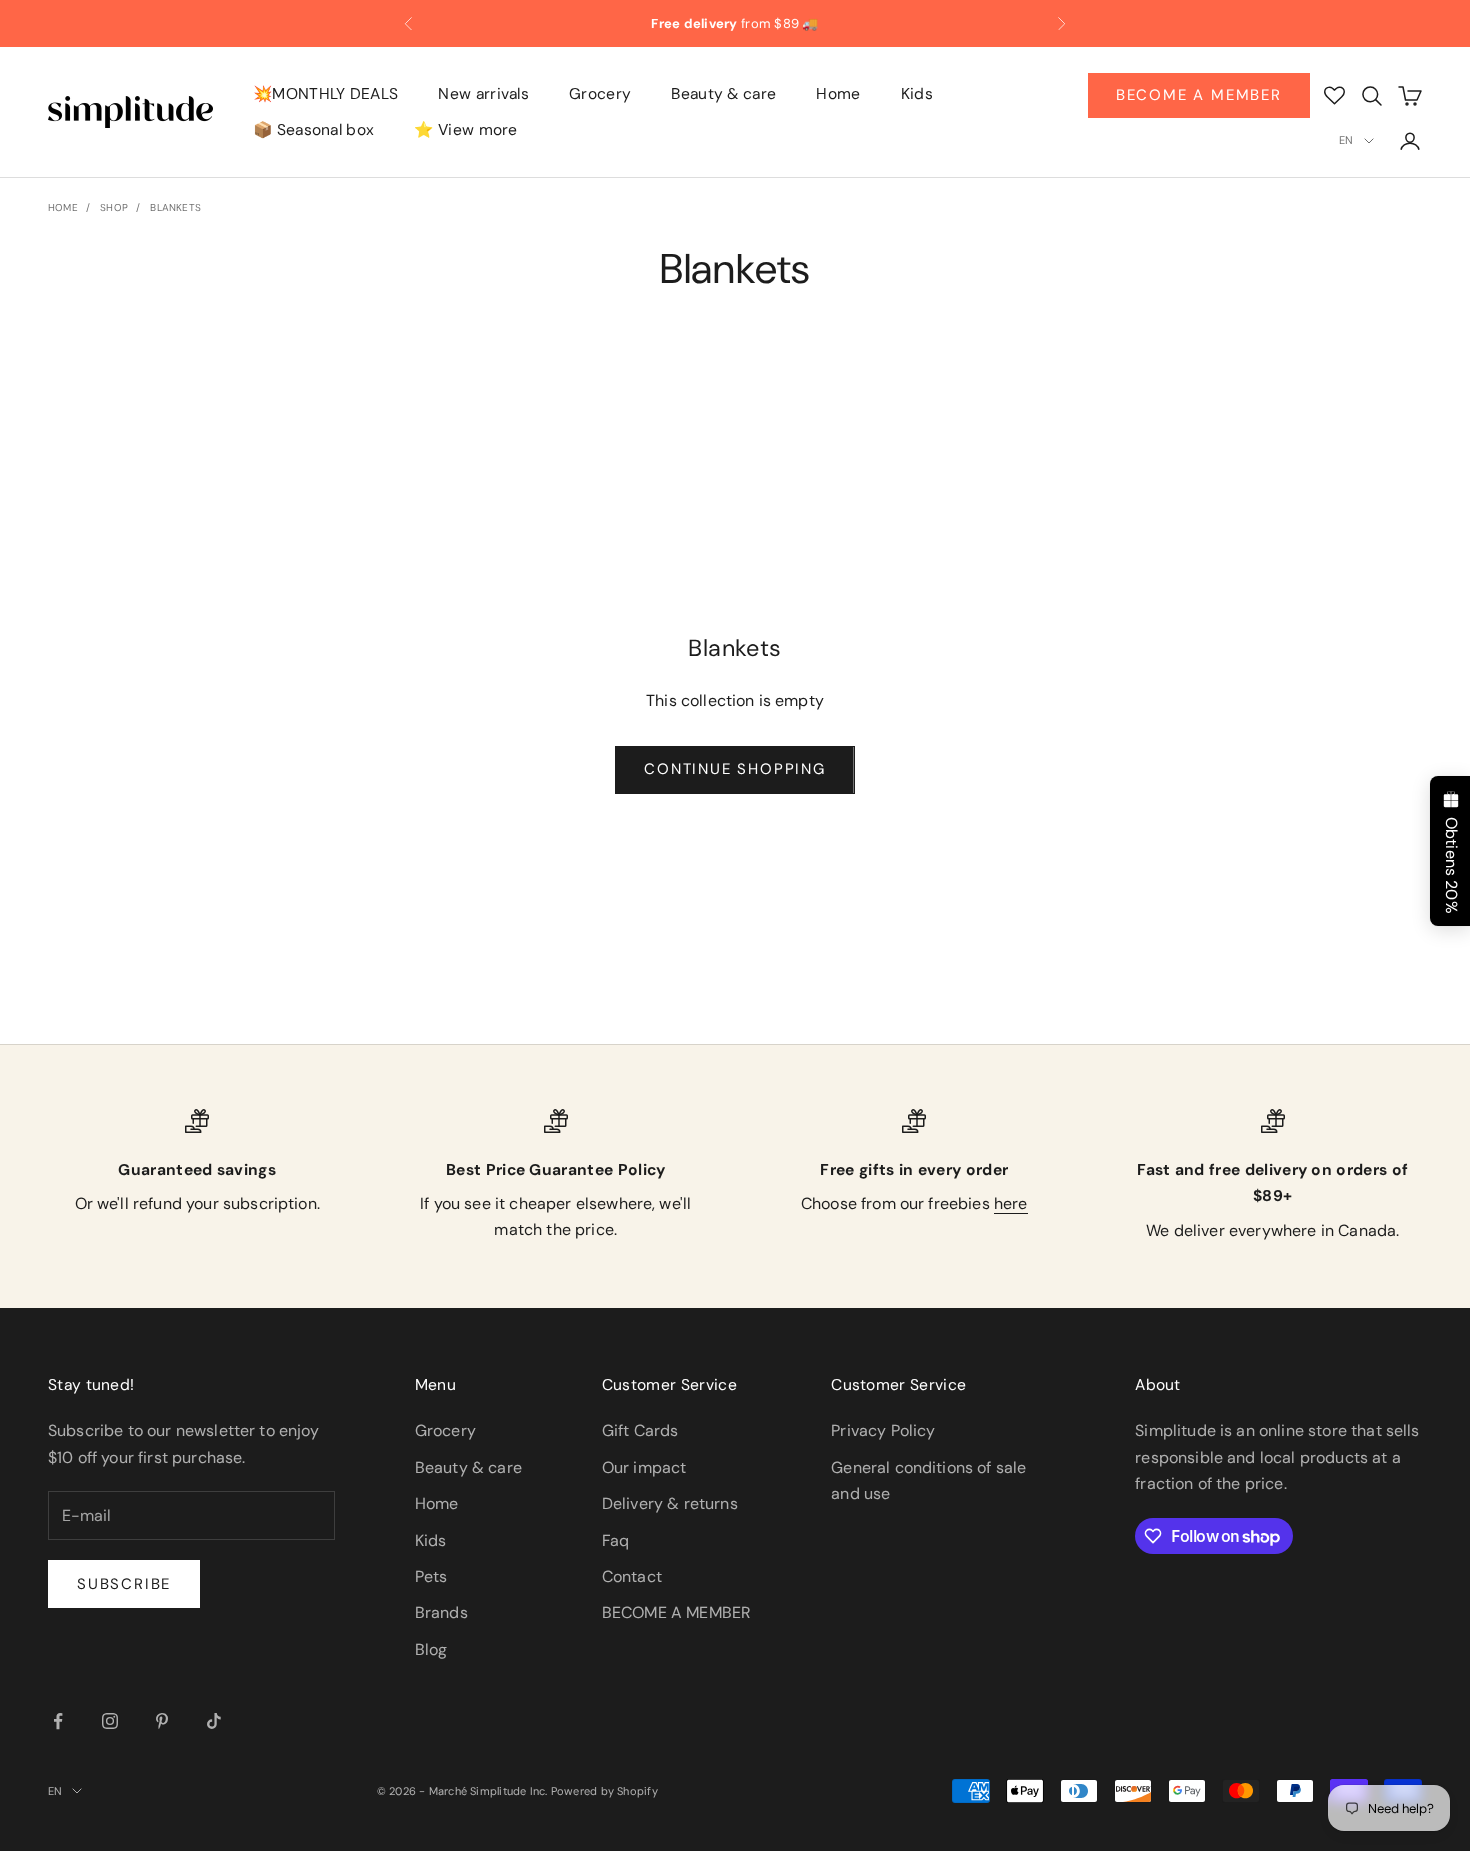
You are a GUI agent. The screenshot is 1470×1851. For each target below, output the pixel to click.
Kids (917, 94)
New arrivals (483, 94)
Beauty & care (723, 94)
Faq (615, 1540)
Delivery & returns (670, 1503)
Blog (431, 1649)
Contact (632, 1576)
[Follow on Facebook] (58, 1721)
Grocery (600, 94)
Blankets (175, 207)
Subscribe (124, 1584)
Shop (114, 207)
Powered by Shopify (604, 1791)
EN (1346, 140)
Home (838, 94)
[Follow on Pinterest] (162, 1721)
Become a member (1199, 95)
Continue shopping (735, 769)
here (1011, 1203)
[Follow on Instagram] (110, 1721)
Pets (431, 1576)
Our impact (644, 1467)
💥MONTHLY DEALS (325, 94)
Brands (441, 1612)
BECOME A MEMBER (676, 1612)
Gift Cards (640, 1430)
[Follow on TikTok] (214, 1721)
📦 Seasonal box (313, 131)
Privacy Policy (883, 1430)
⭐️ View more (465, 131)
